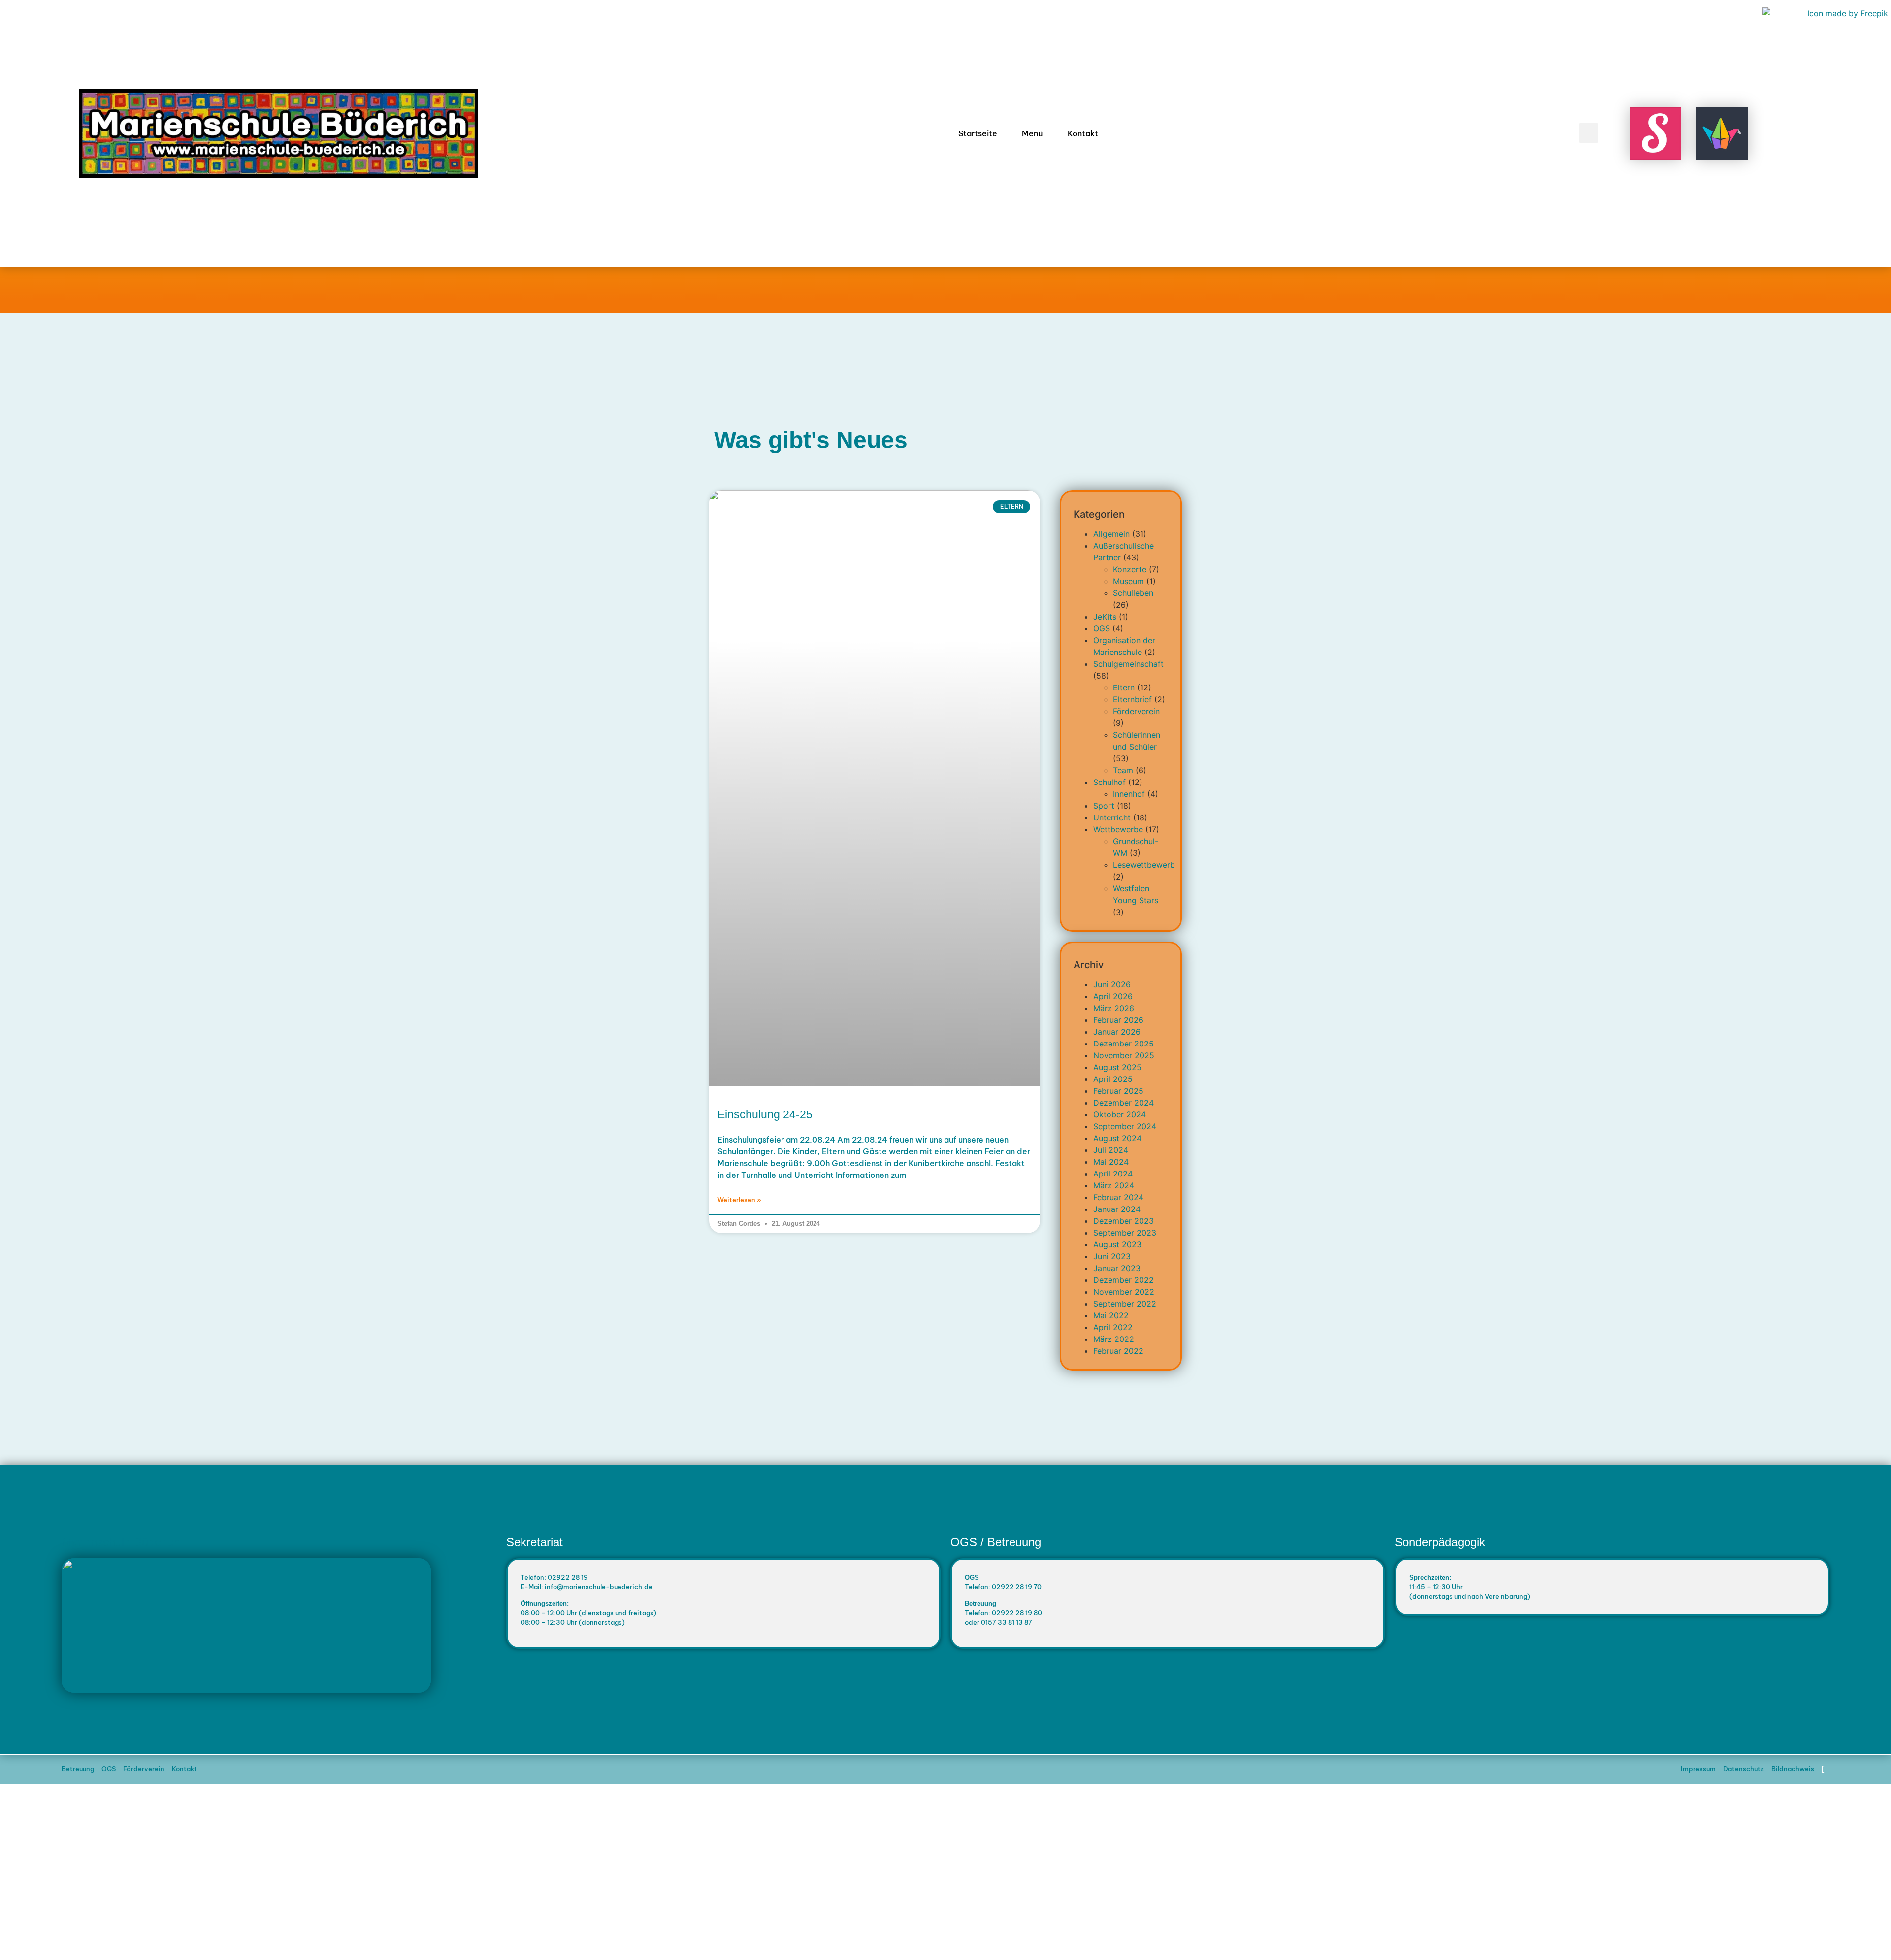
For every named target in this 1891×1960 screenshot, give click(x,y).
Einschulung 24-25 (765, 1114)
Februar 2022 (1118, 1351)
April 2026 (1113, 996)
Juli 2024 (1111, 1150)
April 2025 (1113, 1079)
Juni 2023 (1112, 1256)
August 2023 (1117, 1244)
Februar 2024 (1118, 1197)
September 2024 (1125, 1126)
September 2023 (1125, 1233)
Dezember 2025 (1124, 1044)
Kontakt (1083, 133)
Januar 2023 (1117, 1268)
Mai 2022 (1111, 1315)
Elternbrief (1132, 699)
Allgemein (1111, 534)
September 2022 (1125, 1304)
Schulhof (1109, 782)
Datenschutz (1744, 1769)
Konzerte (1130, 569)
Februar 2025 (1118, 1091)
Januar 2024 (1117, 1209)
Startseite (978, 133)
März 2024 (1114, 1185)
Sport (1104, 806)
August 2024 (1117, 1138)
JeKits (1105, 617)
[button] (1589, 133)
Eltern (1124, 687)
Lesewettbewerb (1144, 865)
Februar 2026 (1118, 1020)
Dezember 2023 (1124, 1221)
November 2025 (1124, 1055)
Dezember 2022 (1124, 1280)
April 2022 (1113, 1327)
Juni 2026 (1112, 984)
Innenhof (1129, 794)
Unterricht (1112, 817)
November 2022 (1124, 1292)
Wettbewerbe (1118, 829)
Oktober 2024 (1120, 1114)
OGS (1102, 628)
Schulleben (1133, 593)
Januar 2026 (1117, 1032)
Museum (1128, 581)
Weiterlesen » (739, 1200)
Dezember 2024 (1124, 1103)
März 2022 (1114, 1339)
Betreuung (78, 1769)
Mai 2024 (1111, 1162)
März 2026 (1114, 1008)
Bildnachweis (1793, 1769)
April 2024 (1113, 1174)
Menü (1032, 133)
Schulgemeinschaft (1128, 664)
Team (1123, 770)
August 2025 (1117, 1067)
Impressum (1698, 1769)
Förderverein (1136, 711)
